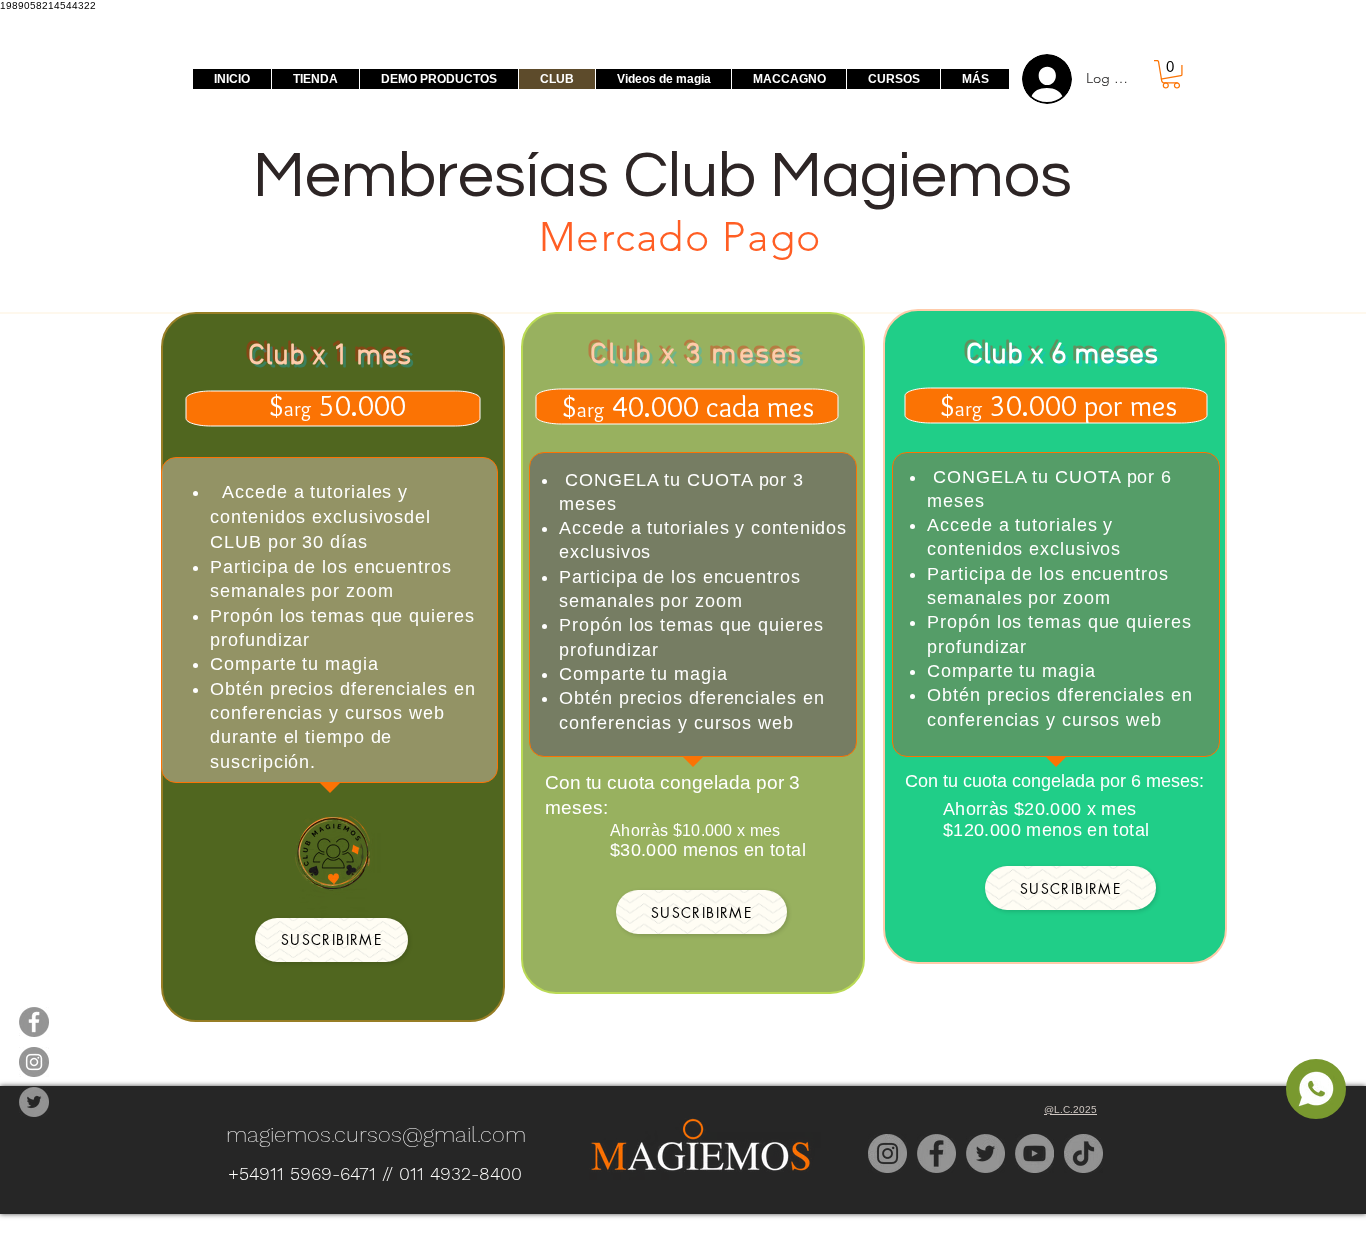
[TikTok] (1083, 1153)
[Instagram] (887, 1153)
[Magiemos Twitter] (34, 1102)
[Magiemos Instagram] (34, 1062)
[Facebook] (936, 1153)
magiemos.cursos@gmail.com (376, 1134)
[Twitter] (985, 1153)
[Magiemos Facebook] (34, 1022)
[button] (1171, 74)
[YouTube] (1034, 1153)
